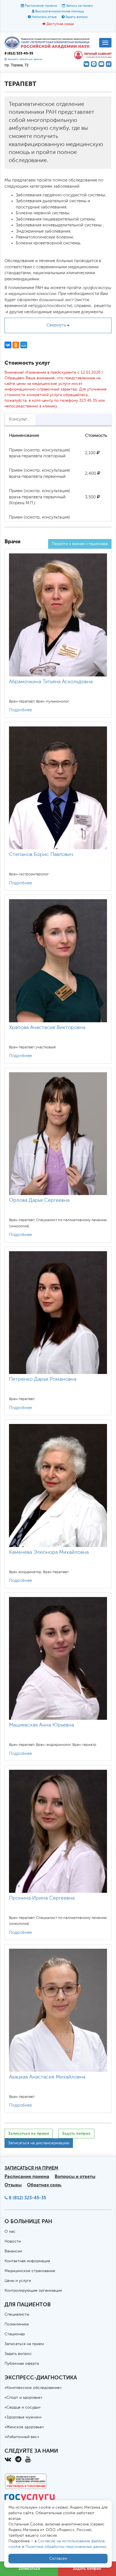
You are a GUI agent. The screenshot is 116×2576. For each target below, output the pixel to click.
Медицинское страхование (30, 2271)
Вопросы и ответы (75, 2176)
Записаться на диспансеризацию (39, 2143)
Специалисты (17, 2314)
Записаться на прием (29, 2133)
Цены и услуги (18, 2281)
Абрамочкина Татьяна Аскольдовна (51, 682)
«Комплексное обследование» (33, 2388)
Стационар (15, 2334)
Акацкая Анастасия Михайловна (47, 2077)
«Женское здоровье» (24, 2427)
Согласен (58, 2559)
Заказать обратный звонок (25, 59)
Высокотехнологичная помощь (60, 12)
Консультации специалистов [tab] (23, 419)
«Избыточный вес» (22, 2437)
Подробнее (20, 710)
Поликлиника (17, 2324)
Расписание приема (41, 6)
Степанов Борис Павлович (41, 855)
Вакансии (13, 2251)
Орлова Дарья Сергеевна (39, 1200)
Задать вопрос (77, 17)
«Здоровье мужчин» (23, 2417)
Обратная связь (44, 2185)
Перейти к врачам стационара (80, 544)
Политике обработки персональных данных (66, 2547)
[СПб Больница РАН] (48, 43)
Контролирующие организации (33, 2291)
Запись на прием (80, 6)
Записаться (29, 2569)
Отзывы (13, 2185)
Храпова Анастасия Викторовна (47, 1028)
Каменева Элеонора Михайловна (49, 1552)
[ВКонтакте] (8, 345)
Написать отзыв (44, 17)
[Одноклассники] (16, 345)
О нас (10, 2232)
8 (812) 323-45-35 (27, 2198)
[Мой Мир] (24, 345)
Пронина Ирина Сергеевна (42, 1898)
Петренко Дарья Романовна (43, 1379)
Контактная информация (27, 2261)
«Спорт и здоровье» (23, 2398)
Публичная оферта (22, 2364)
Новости (13, 2241)
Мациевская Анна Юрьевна (42, 1725)
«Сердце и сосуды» (23, 2407)
